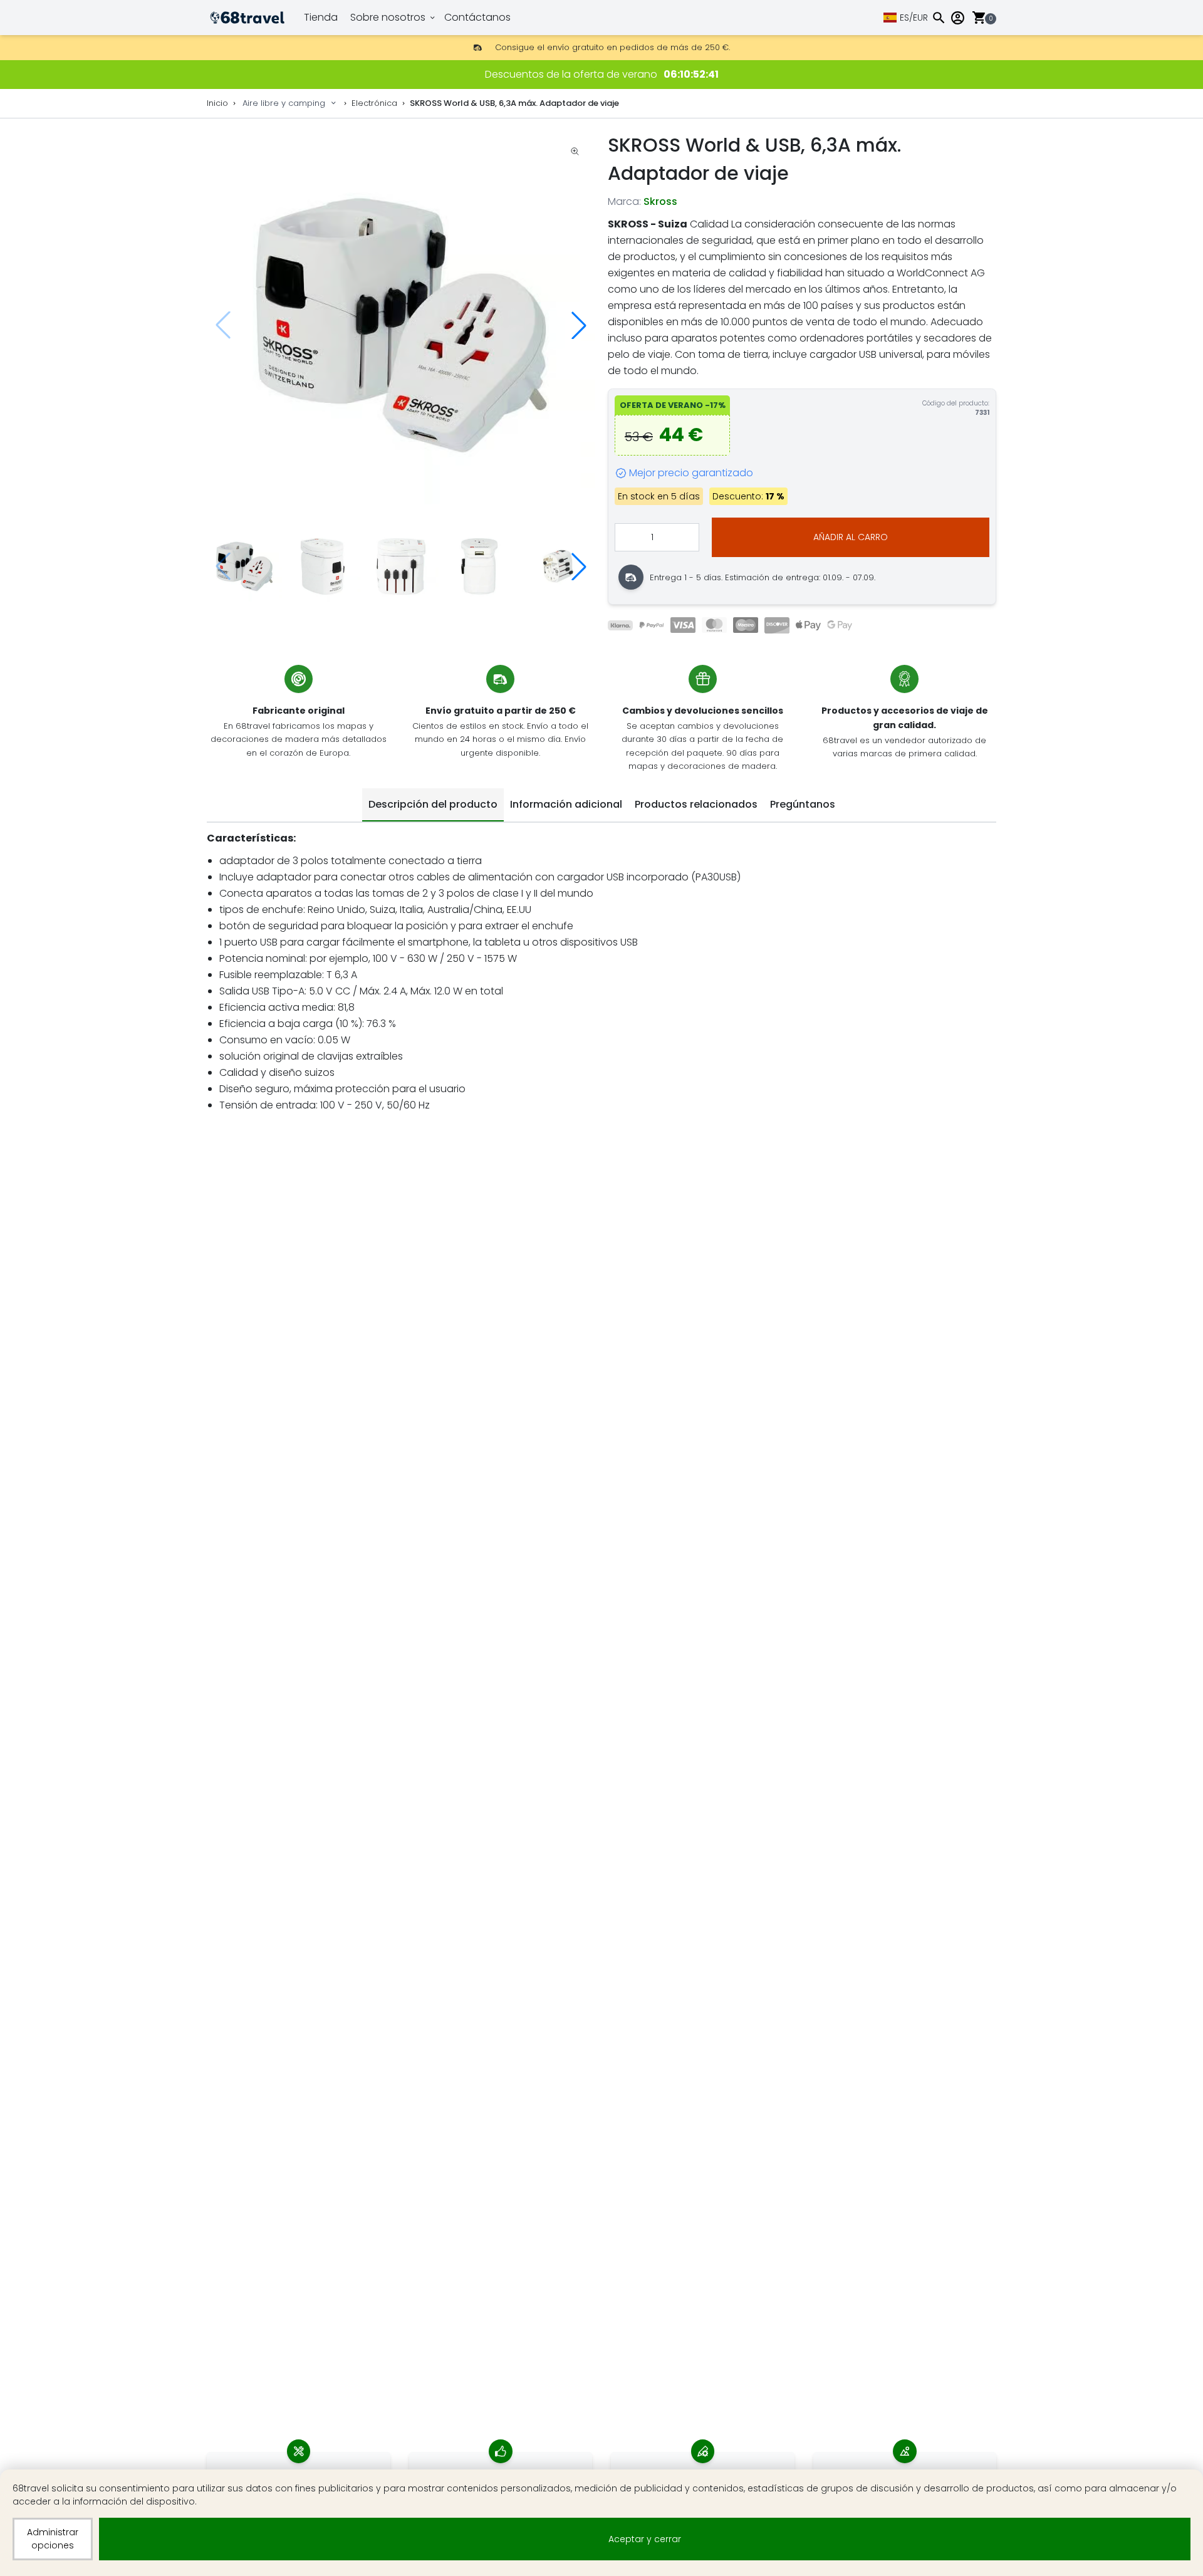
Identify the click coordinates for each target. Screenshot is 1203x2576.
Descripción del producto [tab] (433, 804)
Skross (660, 201)
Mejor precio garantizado (691, 473)
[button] (579, 325)
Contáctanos (477, 17)
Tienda (321, 17)
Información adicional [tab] (566, 804)
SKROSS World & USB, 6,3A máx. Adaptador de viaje (514, 103)
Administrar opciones (53, 2539)
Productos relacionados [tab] (696, 804)
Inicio (217, 103)
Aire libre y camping (284, 103)
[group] (401, 325)
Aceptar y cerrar (645, 2539)
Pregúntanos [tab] (803, 804)
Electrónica (374, 103)
